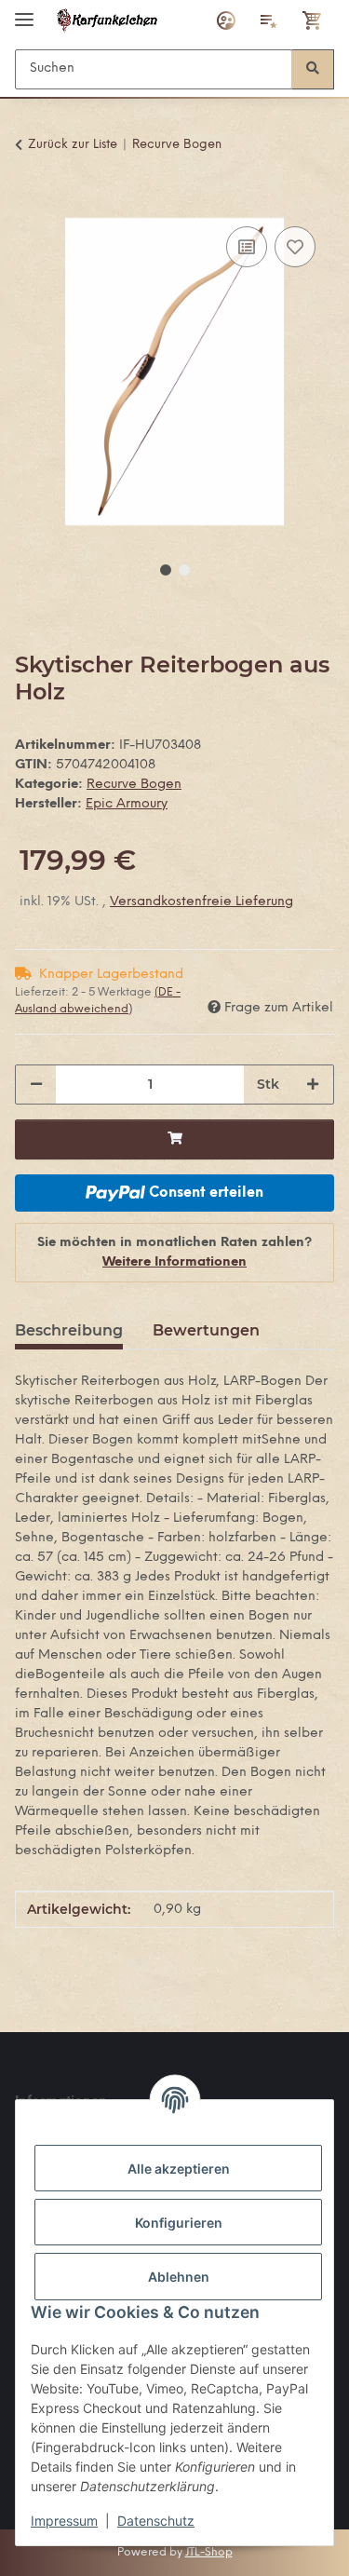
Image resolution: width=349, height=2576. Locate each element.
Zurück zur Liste (73, 145)
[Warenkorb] (313, 20)
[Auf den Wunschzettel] (295, 247)
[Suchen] (313, 69)
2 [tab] (184, 570)
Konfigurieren (179, 2223)
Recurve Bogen (134, 785)
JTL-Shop (209, 2552)
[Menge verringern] (36, 1085)
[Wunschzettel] (269, 20)
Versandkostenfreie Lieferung (201, 902)
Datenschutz (156, 2521)
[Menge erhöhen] (313, 1085)
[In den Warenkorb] (30, 201)
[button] (226, 20)
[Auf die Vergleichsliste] (247, 247)
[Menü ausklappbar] (24, 12)
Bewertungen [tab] (206, 1330)
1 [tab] (166, 570)
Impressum (64, 2521)
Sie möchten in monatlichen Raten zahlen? (174, 1253)
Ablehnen (179, 2277)
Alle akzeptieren (179, 2169)
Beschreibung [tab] (69, 1330)
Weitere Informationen (174, 1262)
